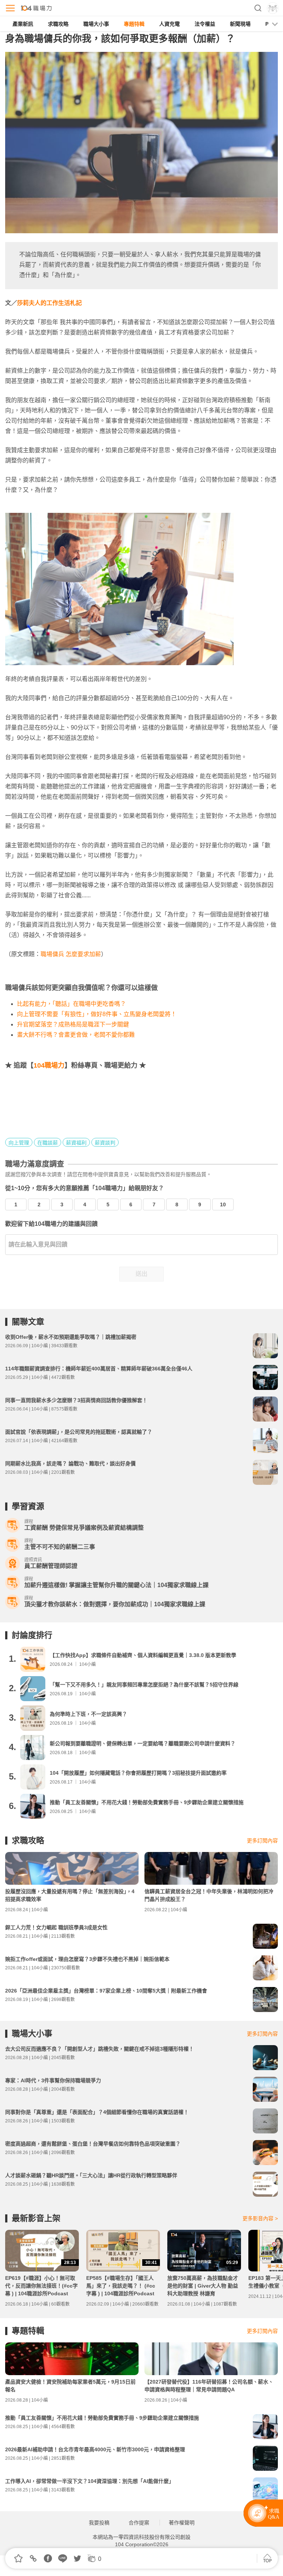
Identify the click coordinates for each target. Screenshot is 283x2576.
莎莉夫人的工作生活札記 (49, 303)
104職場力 (49, 1065)
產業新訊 (23, 24)
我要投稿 (99, 2523)
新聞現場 (240, 24)
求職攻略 (58, 24)
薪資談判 (105, 1143)
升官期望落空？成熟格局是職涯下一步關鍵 (73, 1024)
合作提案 (139, 2523)
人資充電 (170, 24)
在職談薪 (48, 1143)
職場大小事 (96, 24)
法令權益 (205, 24)
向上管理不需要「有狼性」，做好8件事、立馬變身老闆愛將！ (97, 1014)
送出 (141, 1274)
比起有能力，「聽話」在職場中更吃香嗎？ (71, 1004)
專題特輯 (134, 24)
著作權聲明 (182, 2523)
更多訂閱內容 (262, 1841)
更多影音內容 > (260, 2218)
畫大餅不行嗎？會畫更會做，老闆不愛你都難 (76, 1035)
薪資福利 (76, 1143)
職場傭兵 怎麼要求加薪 (71, 954)
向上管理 (19, 1143)
